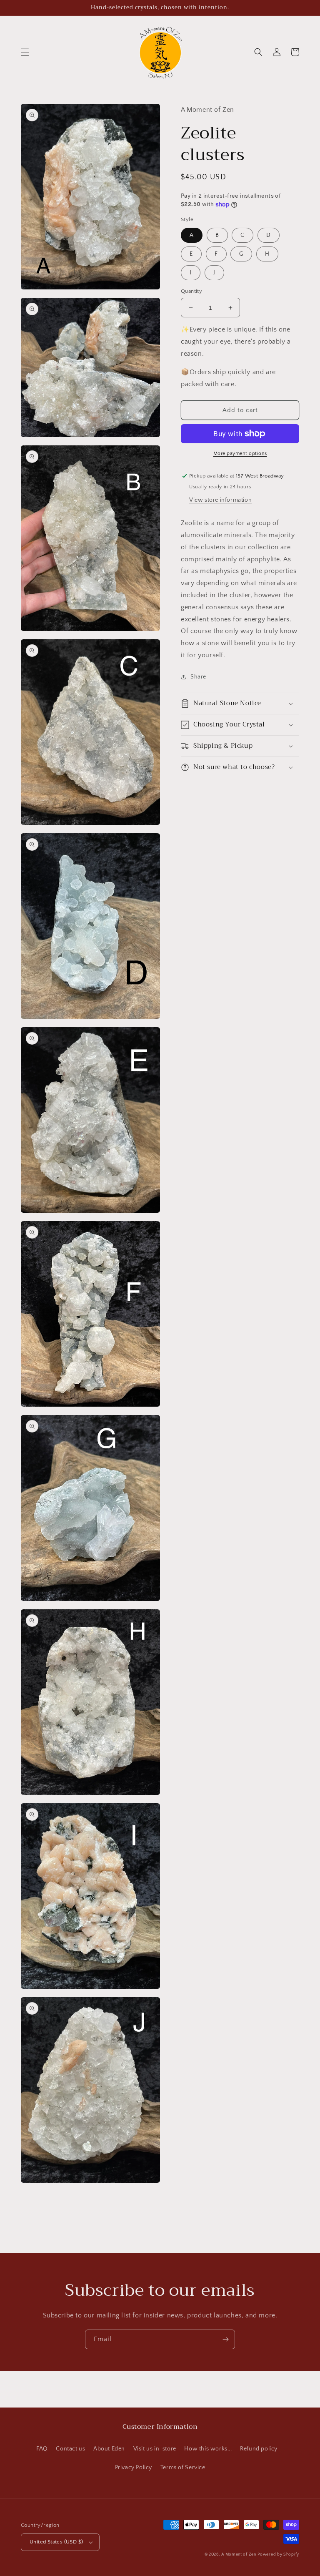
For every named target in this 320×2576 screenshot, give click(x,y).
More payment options (240, 454)
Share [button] (198, 677)
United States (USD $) (56, 2542)
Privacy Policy (134, 2468)
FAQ (42, 2449)
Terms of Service (183, 2468)
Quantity (191, 291)
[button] (25, 52)
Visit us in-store (155, 2449)
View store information (220, 500)
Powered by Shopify (278, 2555)
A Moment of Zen (239, 2555)
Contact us (70, 2449)
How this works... (208, 2449)
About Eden (109, 2449)
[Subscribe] (225, 2339)
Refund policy (259, 2449)
